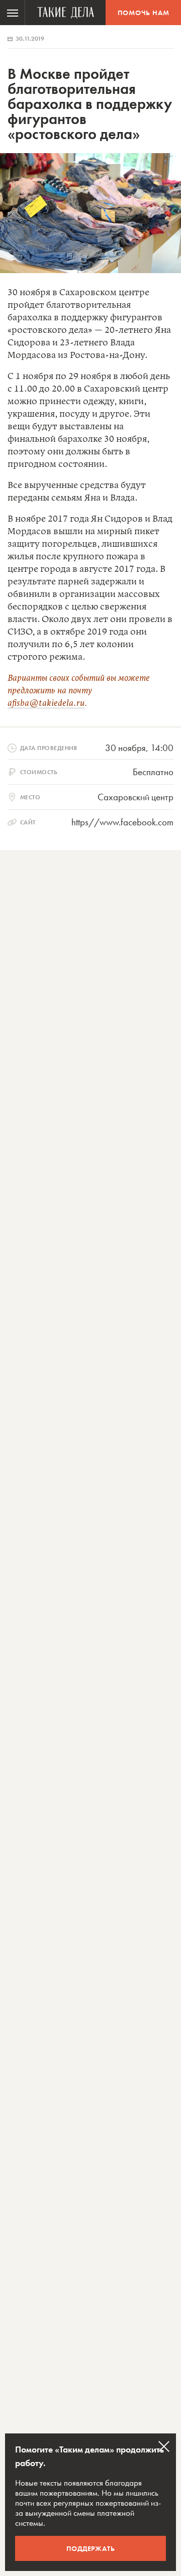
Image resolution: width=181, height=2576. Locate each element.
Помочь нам (144, 13)
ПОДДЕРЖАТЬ (91, 2548)
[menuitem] (13, 13)
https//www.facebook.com (122, 822)
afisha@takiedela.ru (46, 703)
